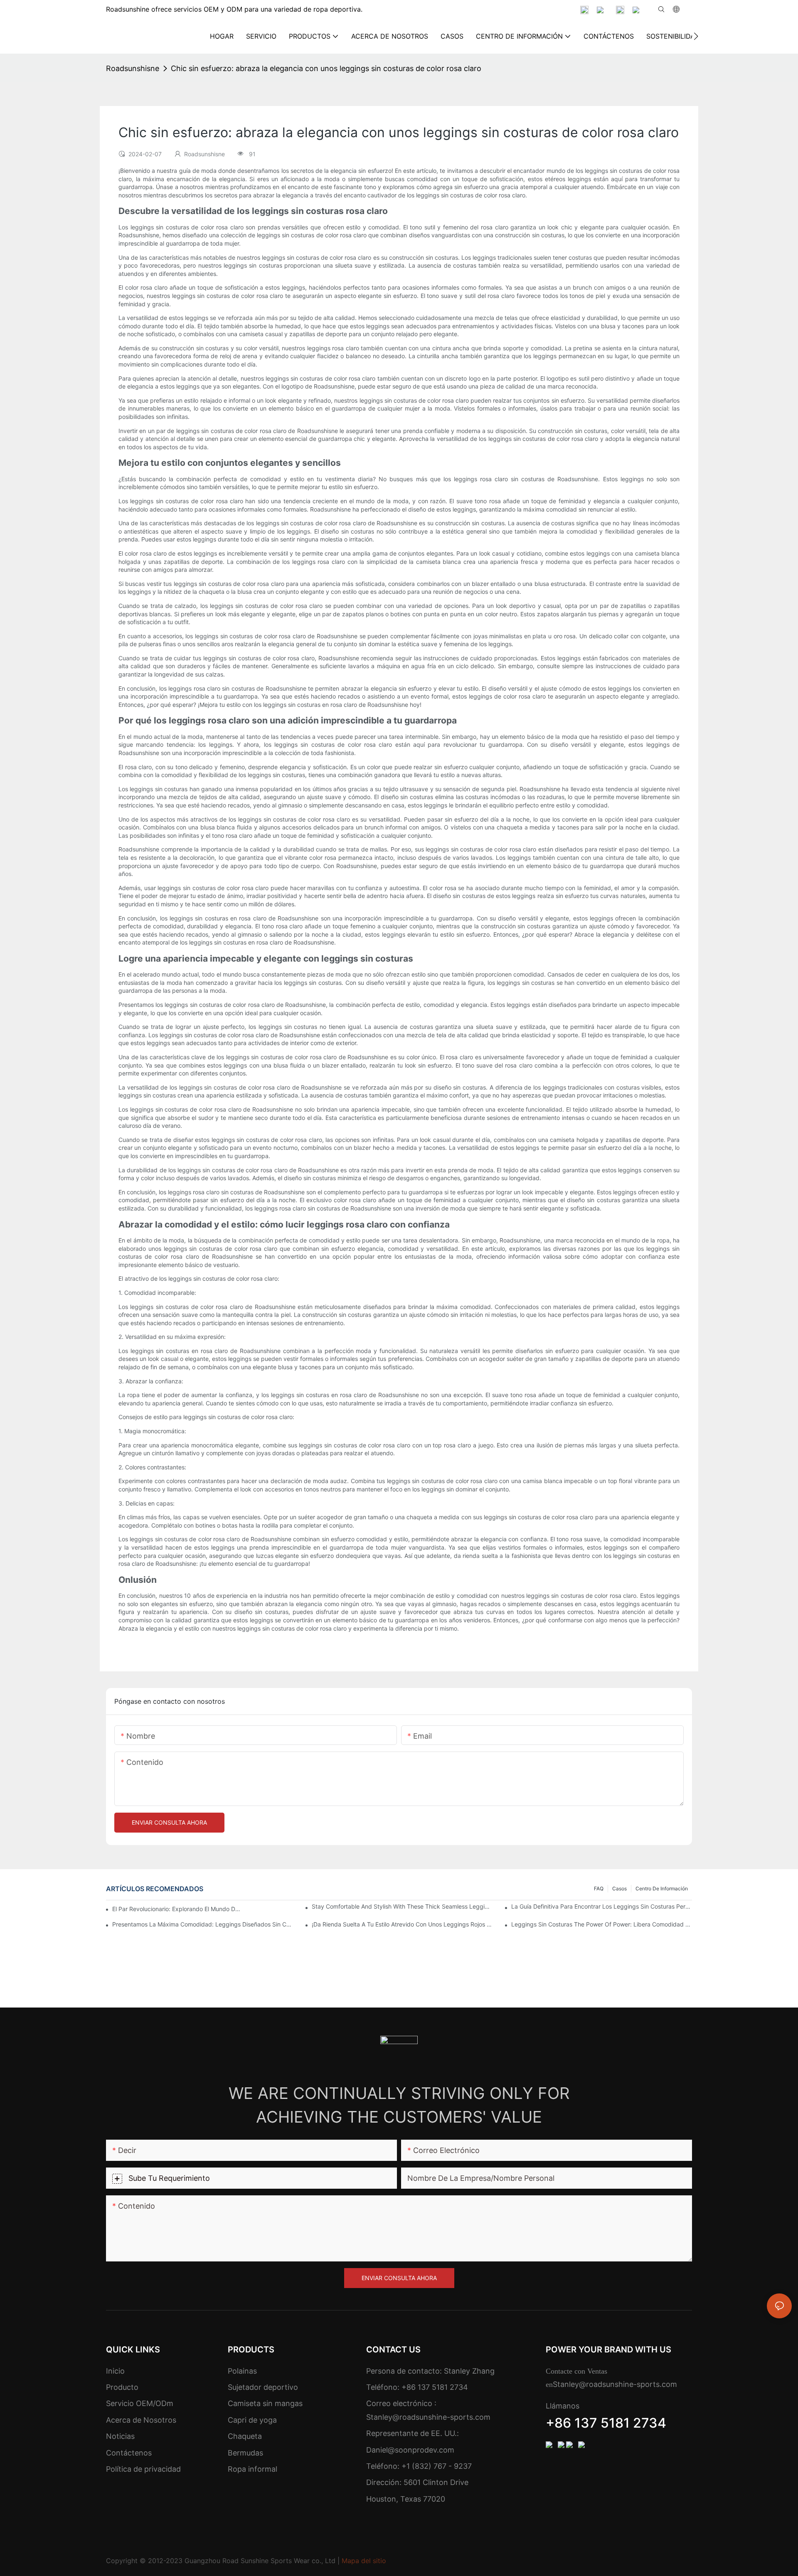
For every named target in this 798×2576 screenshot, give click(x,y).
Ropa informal (252, 2469)
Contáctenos (129, 2453)
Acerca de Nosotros (141, 2420)
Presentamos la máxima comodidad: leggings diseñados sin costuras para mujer (203, 1924)
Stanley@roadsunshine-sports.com (428, 2417)
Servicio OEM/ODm (140, 2403)
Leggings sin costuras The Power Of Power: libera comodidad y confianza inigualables (602, 1924)
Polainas (242, 2371)
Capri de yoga (252, 2420)
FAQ (599, 1888)
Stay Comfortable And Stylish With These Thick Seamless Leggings (402, 1906)
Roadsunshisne (133, 68)
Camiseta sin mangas (265, 2403)
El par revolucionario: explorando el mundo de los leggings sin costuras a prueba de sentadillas (177, 1909)
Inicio (115, 2371)
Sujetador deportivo (263, 2387)
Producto (122, 2387)
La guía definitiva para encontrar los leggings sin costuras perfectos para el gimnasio (602, 1906)
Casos (619, 1888)
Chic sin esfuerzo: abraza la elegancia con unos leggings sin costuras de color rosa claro (326, 68)
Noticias (120, 2436)
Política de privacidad (143, 2469)
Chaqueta (245, 2436)
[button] (696, 36)
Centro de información (662, 1888)
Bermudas (245, 2453)
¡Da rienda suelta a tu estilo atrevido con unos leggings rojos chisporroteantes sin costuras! (402, 1924)
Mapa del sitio (364, 2561)
